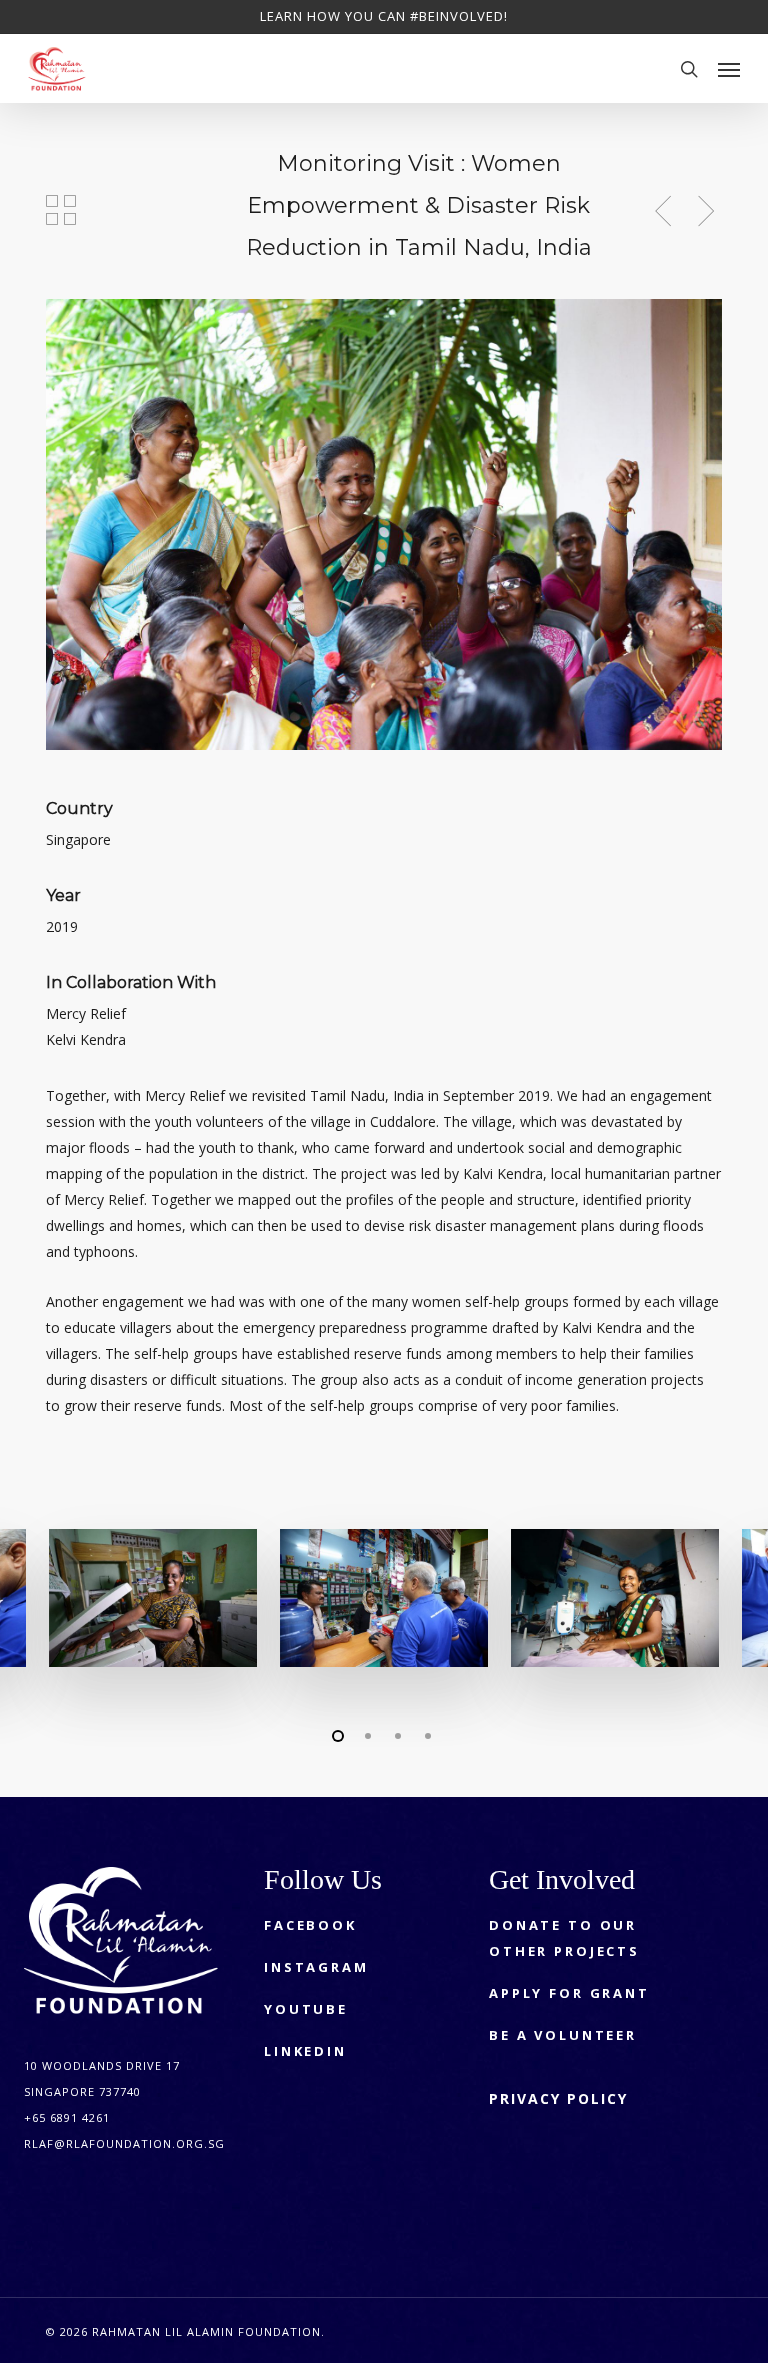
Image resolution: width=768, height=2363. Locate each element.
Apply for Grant (569, 1993)
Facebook (310, 1925)
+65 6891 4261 (67, 2117)
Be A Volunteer (563, 2035)
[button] (729, 69)
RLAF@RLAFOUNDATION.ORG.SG (124, 2143)
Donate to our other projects (564, 1938)
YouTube (306, 2009)
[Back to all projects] (61, 210)
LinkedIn (305, 2051)
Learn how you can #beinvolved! (384, 16)
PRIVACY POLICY (558, 2098)
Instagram (316, 1967)
